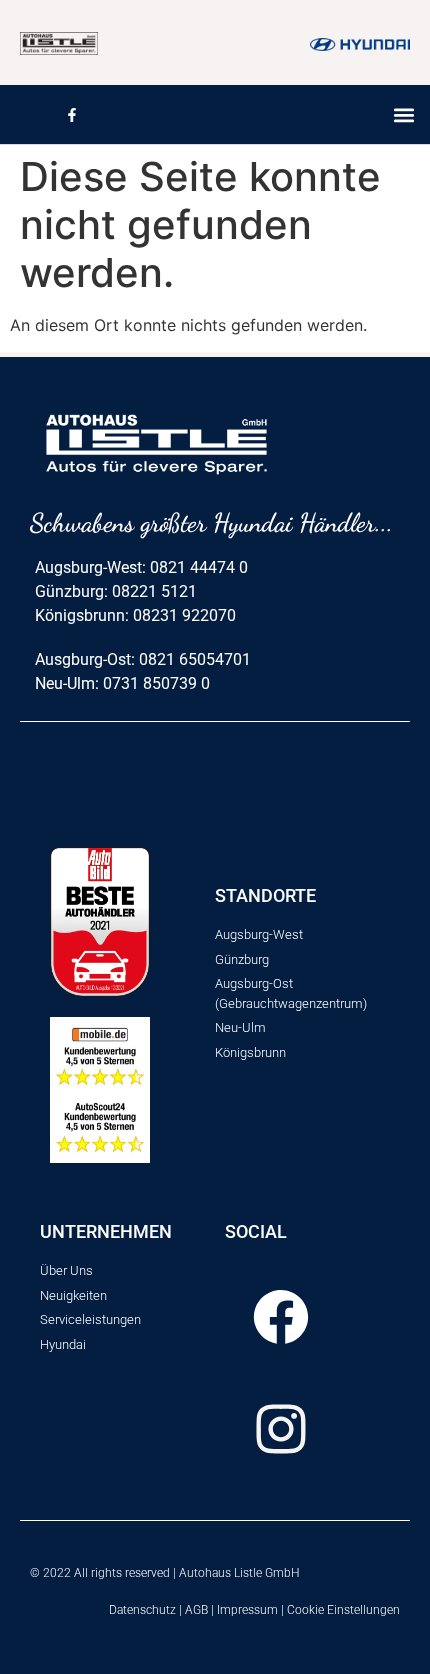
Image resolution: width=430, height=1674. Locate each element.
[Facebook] (281, 1317)
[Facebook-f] (71, 114)
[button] (403, 114)
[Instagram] (281, 1429)
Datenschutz (142, 1610)
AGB (196, 1610)
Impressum (247, 1610)
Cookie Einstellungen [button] (343, 1610)
